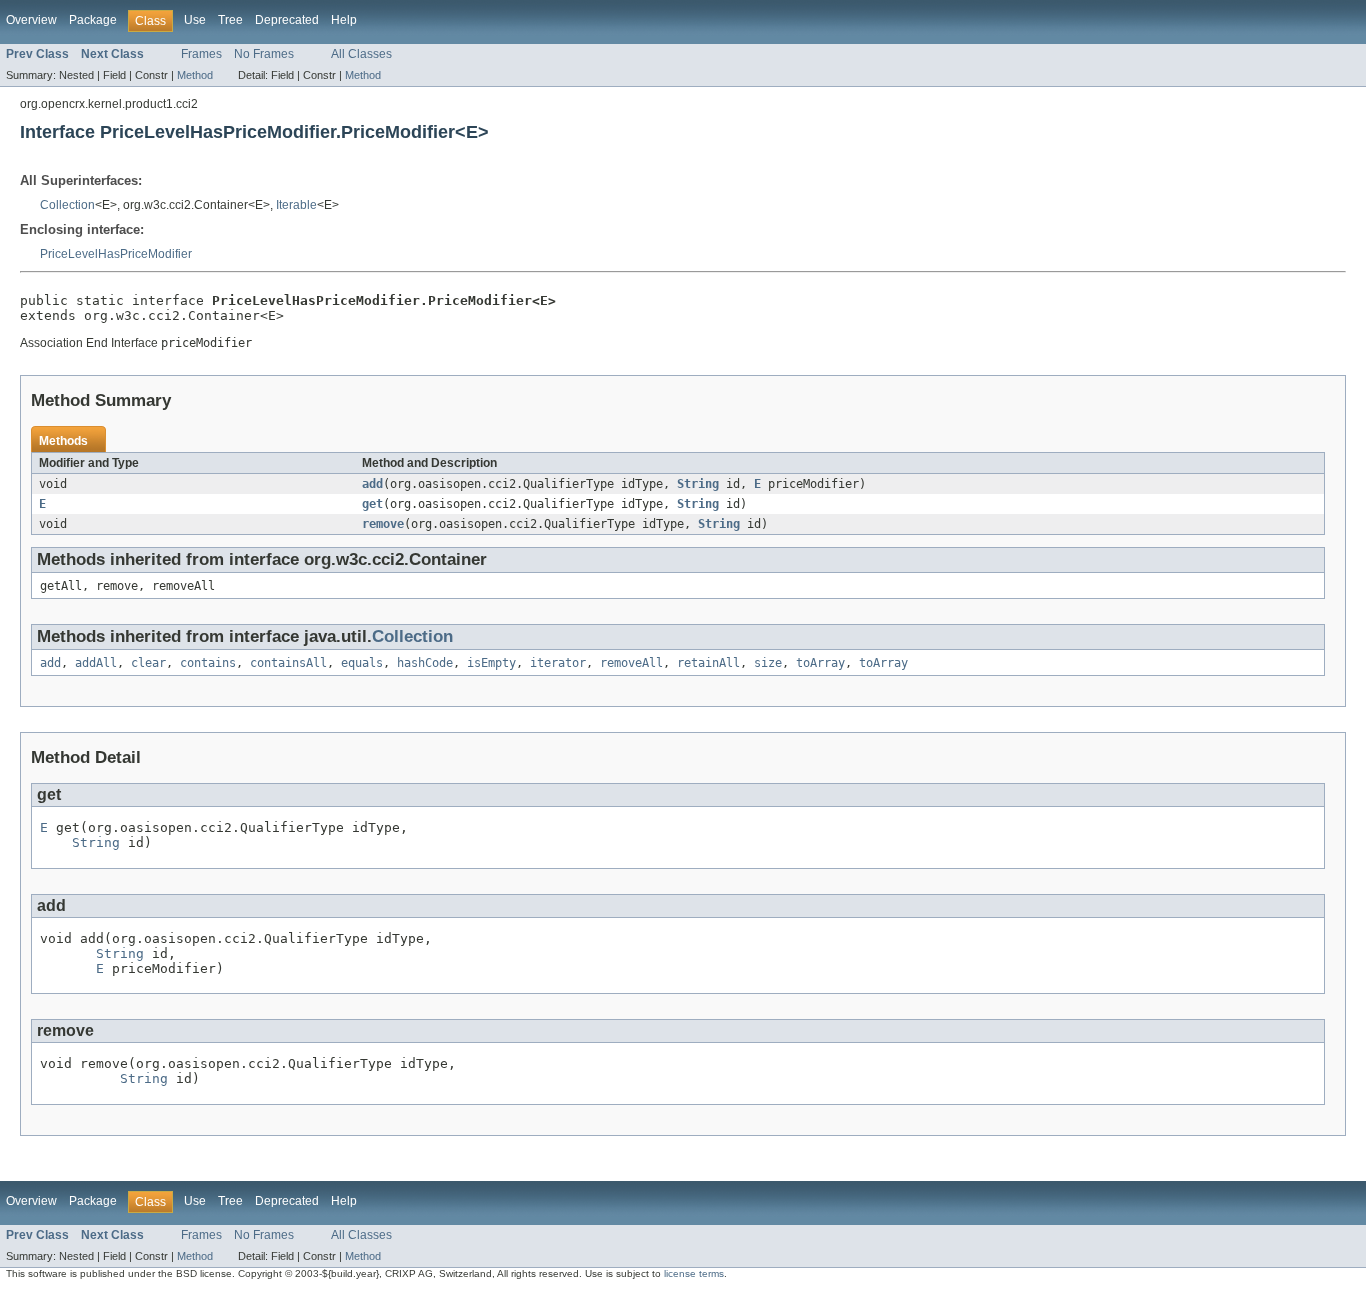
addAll (96, 663)
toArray (820, 663)
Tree (230, 20)
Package (93, 20)
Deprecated (287, 20)
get (372, 504)
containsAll (288, 663)
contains (208, 663)
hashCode (425, 663)
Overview (31, 20)
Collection (67, 205)
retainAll (708, 663)
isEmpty (491, 663)
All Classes (361, 54)
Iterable (296, 205)
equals (362, 663)
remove (383, 524)
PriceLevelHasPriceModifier (116, 254)
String (698, 484)
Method (195, 75)
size (768, 663)
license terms (694, 1273)
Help (344, 20)
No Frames (264, 54)
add (372, 484)
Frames (201, 54)
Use (195, 20)
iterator (558, 663)
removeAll (631, 663)
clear (148, 663)
